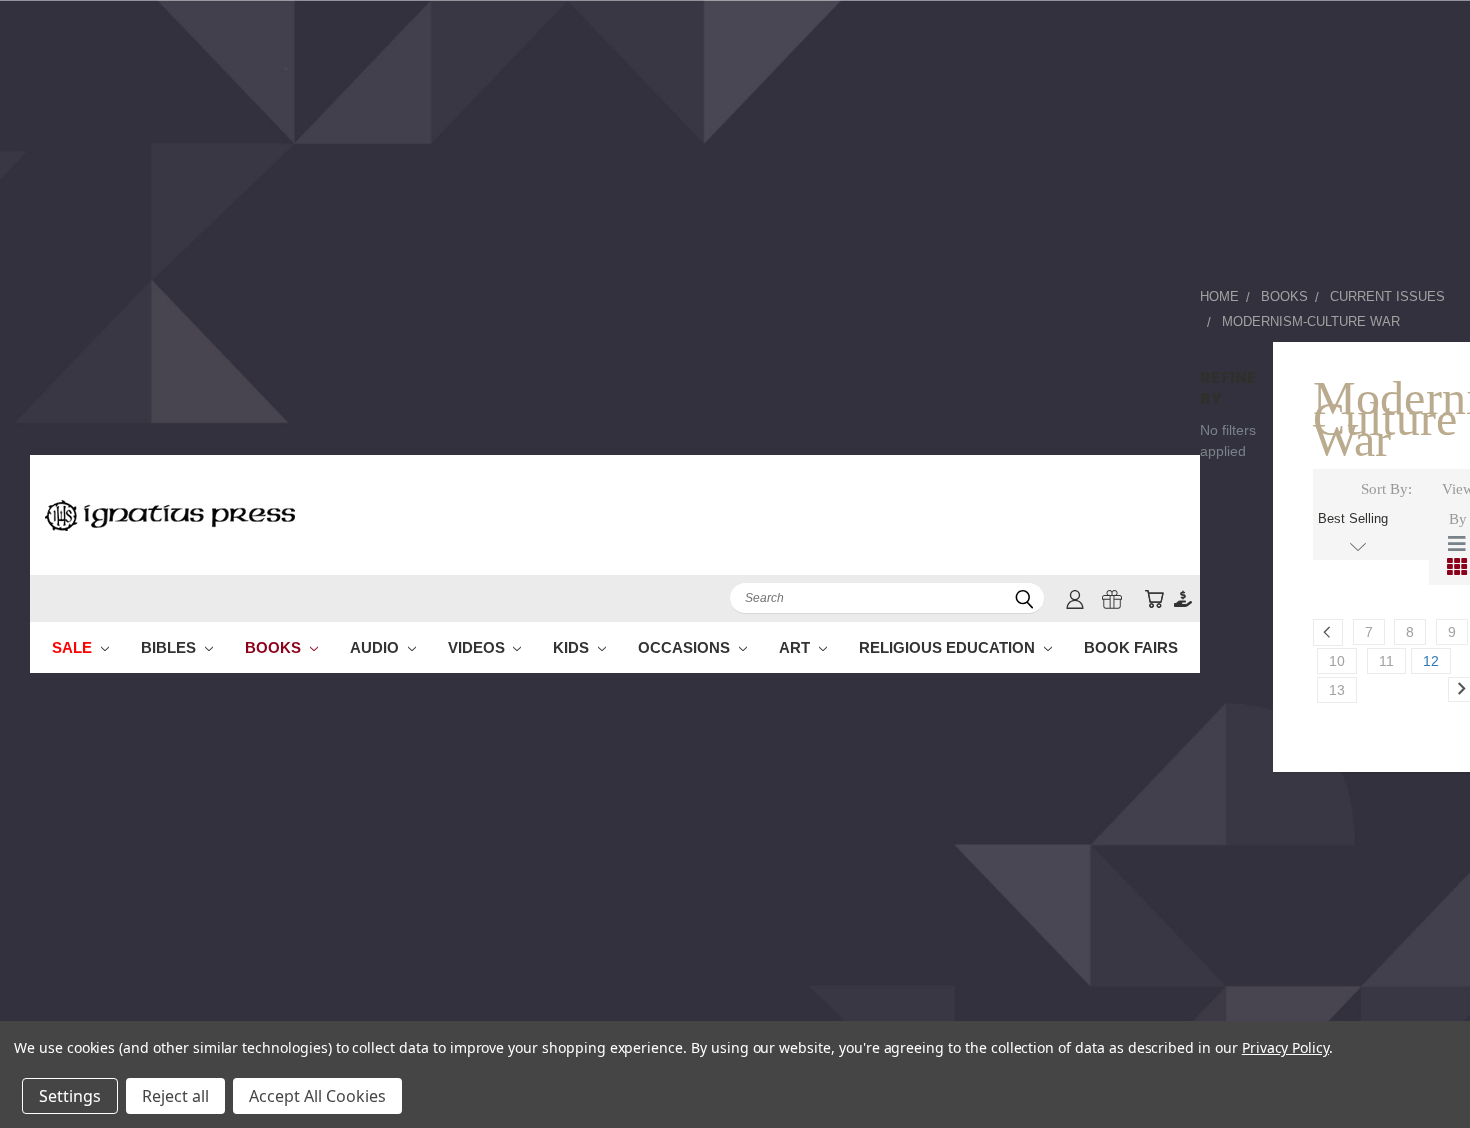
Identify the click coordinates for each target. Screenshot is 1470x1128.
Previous (1417, 1065)
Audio (376, 647)
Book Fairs (1131, 647)
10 (1337, 661)
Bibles (170, 647)
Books (275, 647)
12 (1431, 661)
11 (1386, 661)
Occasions (686, 647)
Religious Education (949, 647)
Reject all (175, 1096)
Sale (74, 647)
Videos (478, 647)
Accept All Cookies (317, 1096)
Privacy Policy (1285, 1047)
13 (1337, 690)
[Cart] (1154, 598)
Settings (70, 1096)
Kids (573, 647)
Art (796, 647)
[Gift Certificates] (1112, 598)
